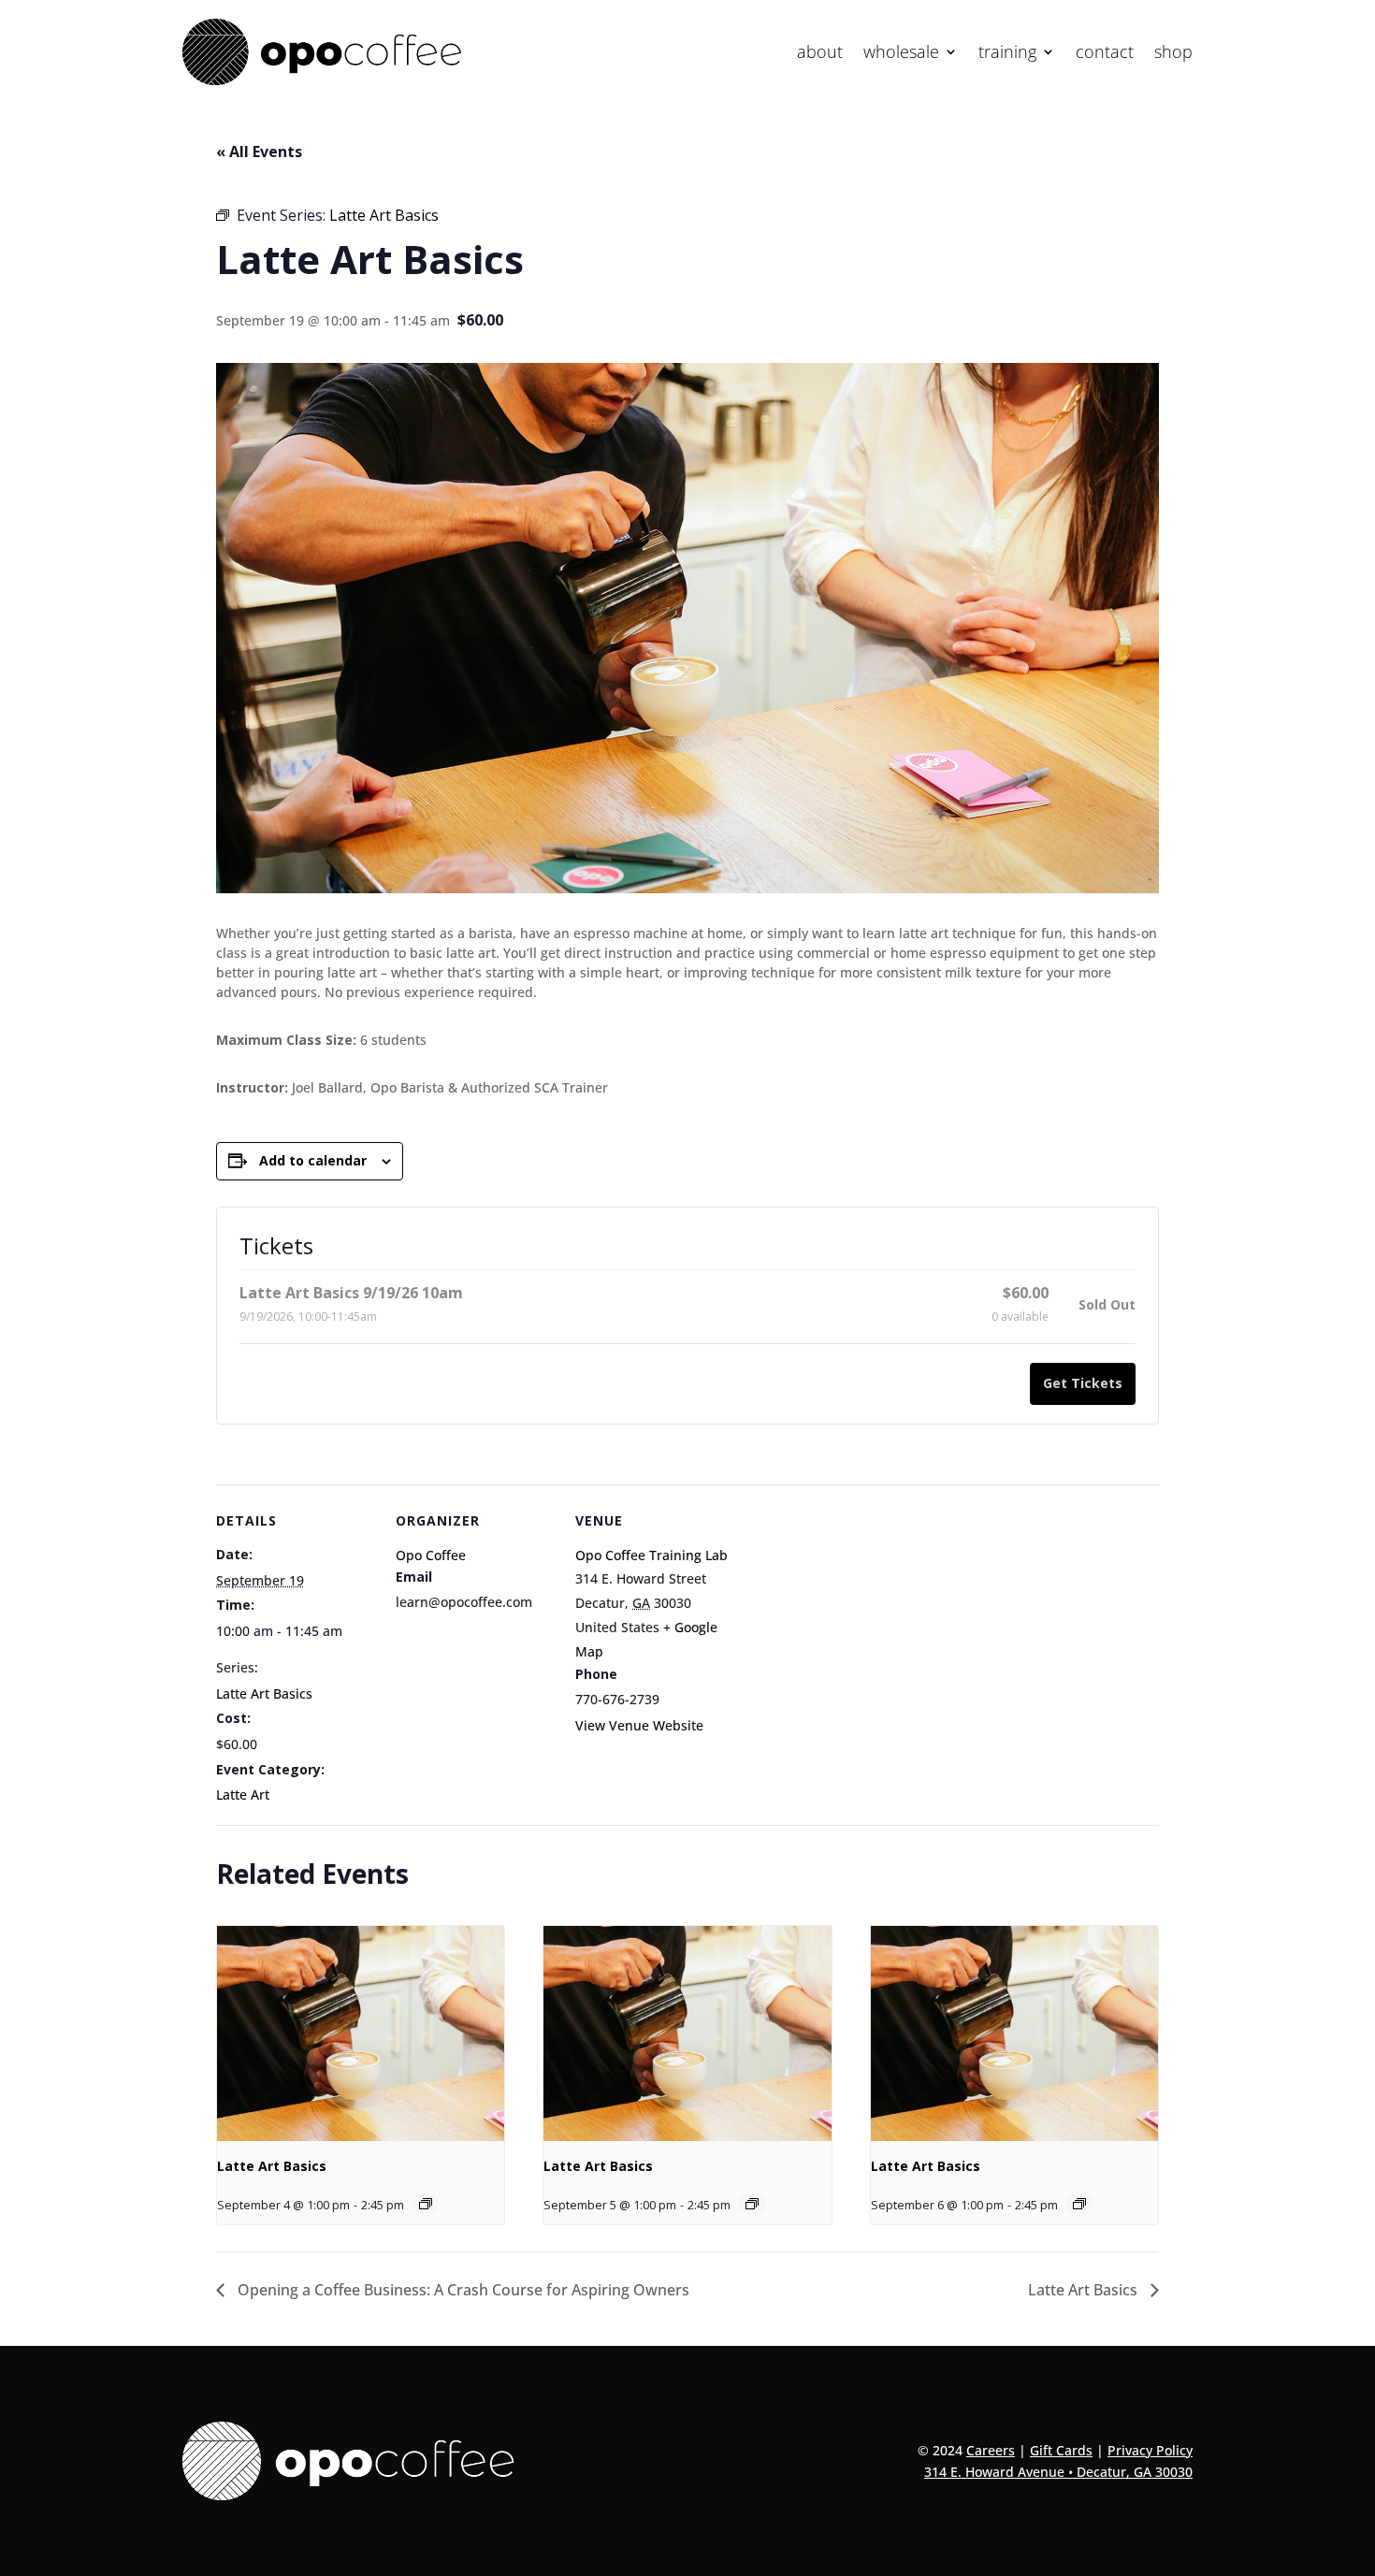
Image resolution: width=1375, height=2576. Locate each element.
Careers (991, 2450)
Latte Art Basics (264, 1693)
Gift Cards (1061, 2450)
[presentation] (361, 2033)
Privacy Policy (1150, 2450)
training (1007, 54)
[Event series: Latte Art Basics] (426, 2204)
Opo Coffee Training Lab (651, 1555)
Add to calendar (313, 1160)
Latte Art (243, 1795)
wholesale (901, 54)
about (820, 54)
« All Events (259, 152)
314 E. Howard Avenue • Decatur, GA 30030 (1058, 2472)
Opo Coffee (431, 1555)
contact (1105, 54)
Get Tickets (1083, 1383)
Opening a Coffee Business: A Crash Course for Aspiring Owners (462, 2290)
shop (1173, 54)
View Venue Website (639, 1725)
